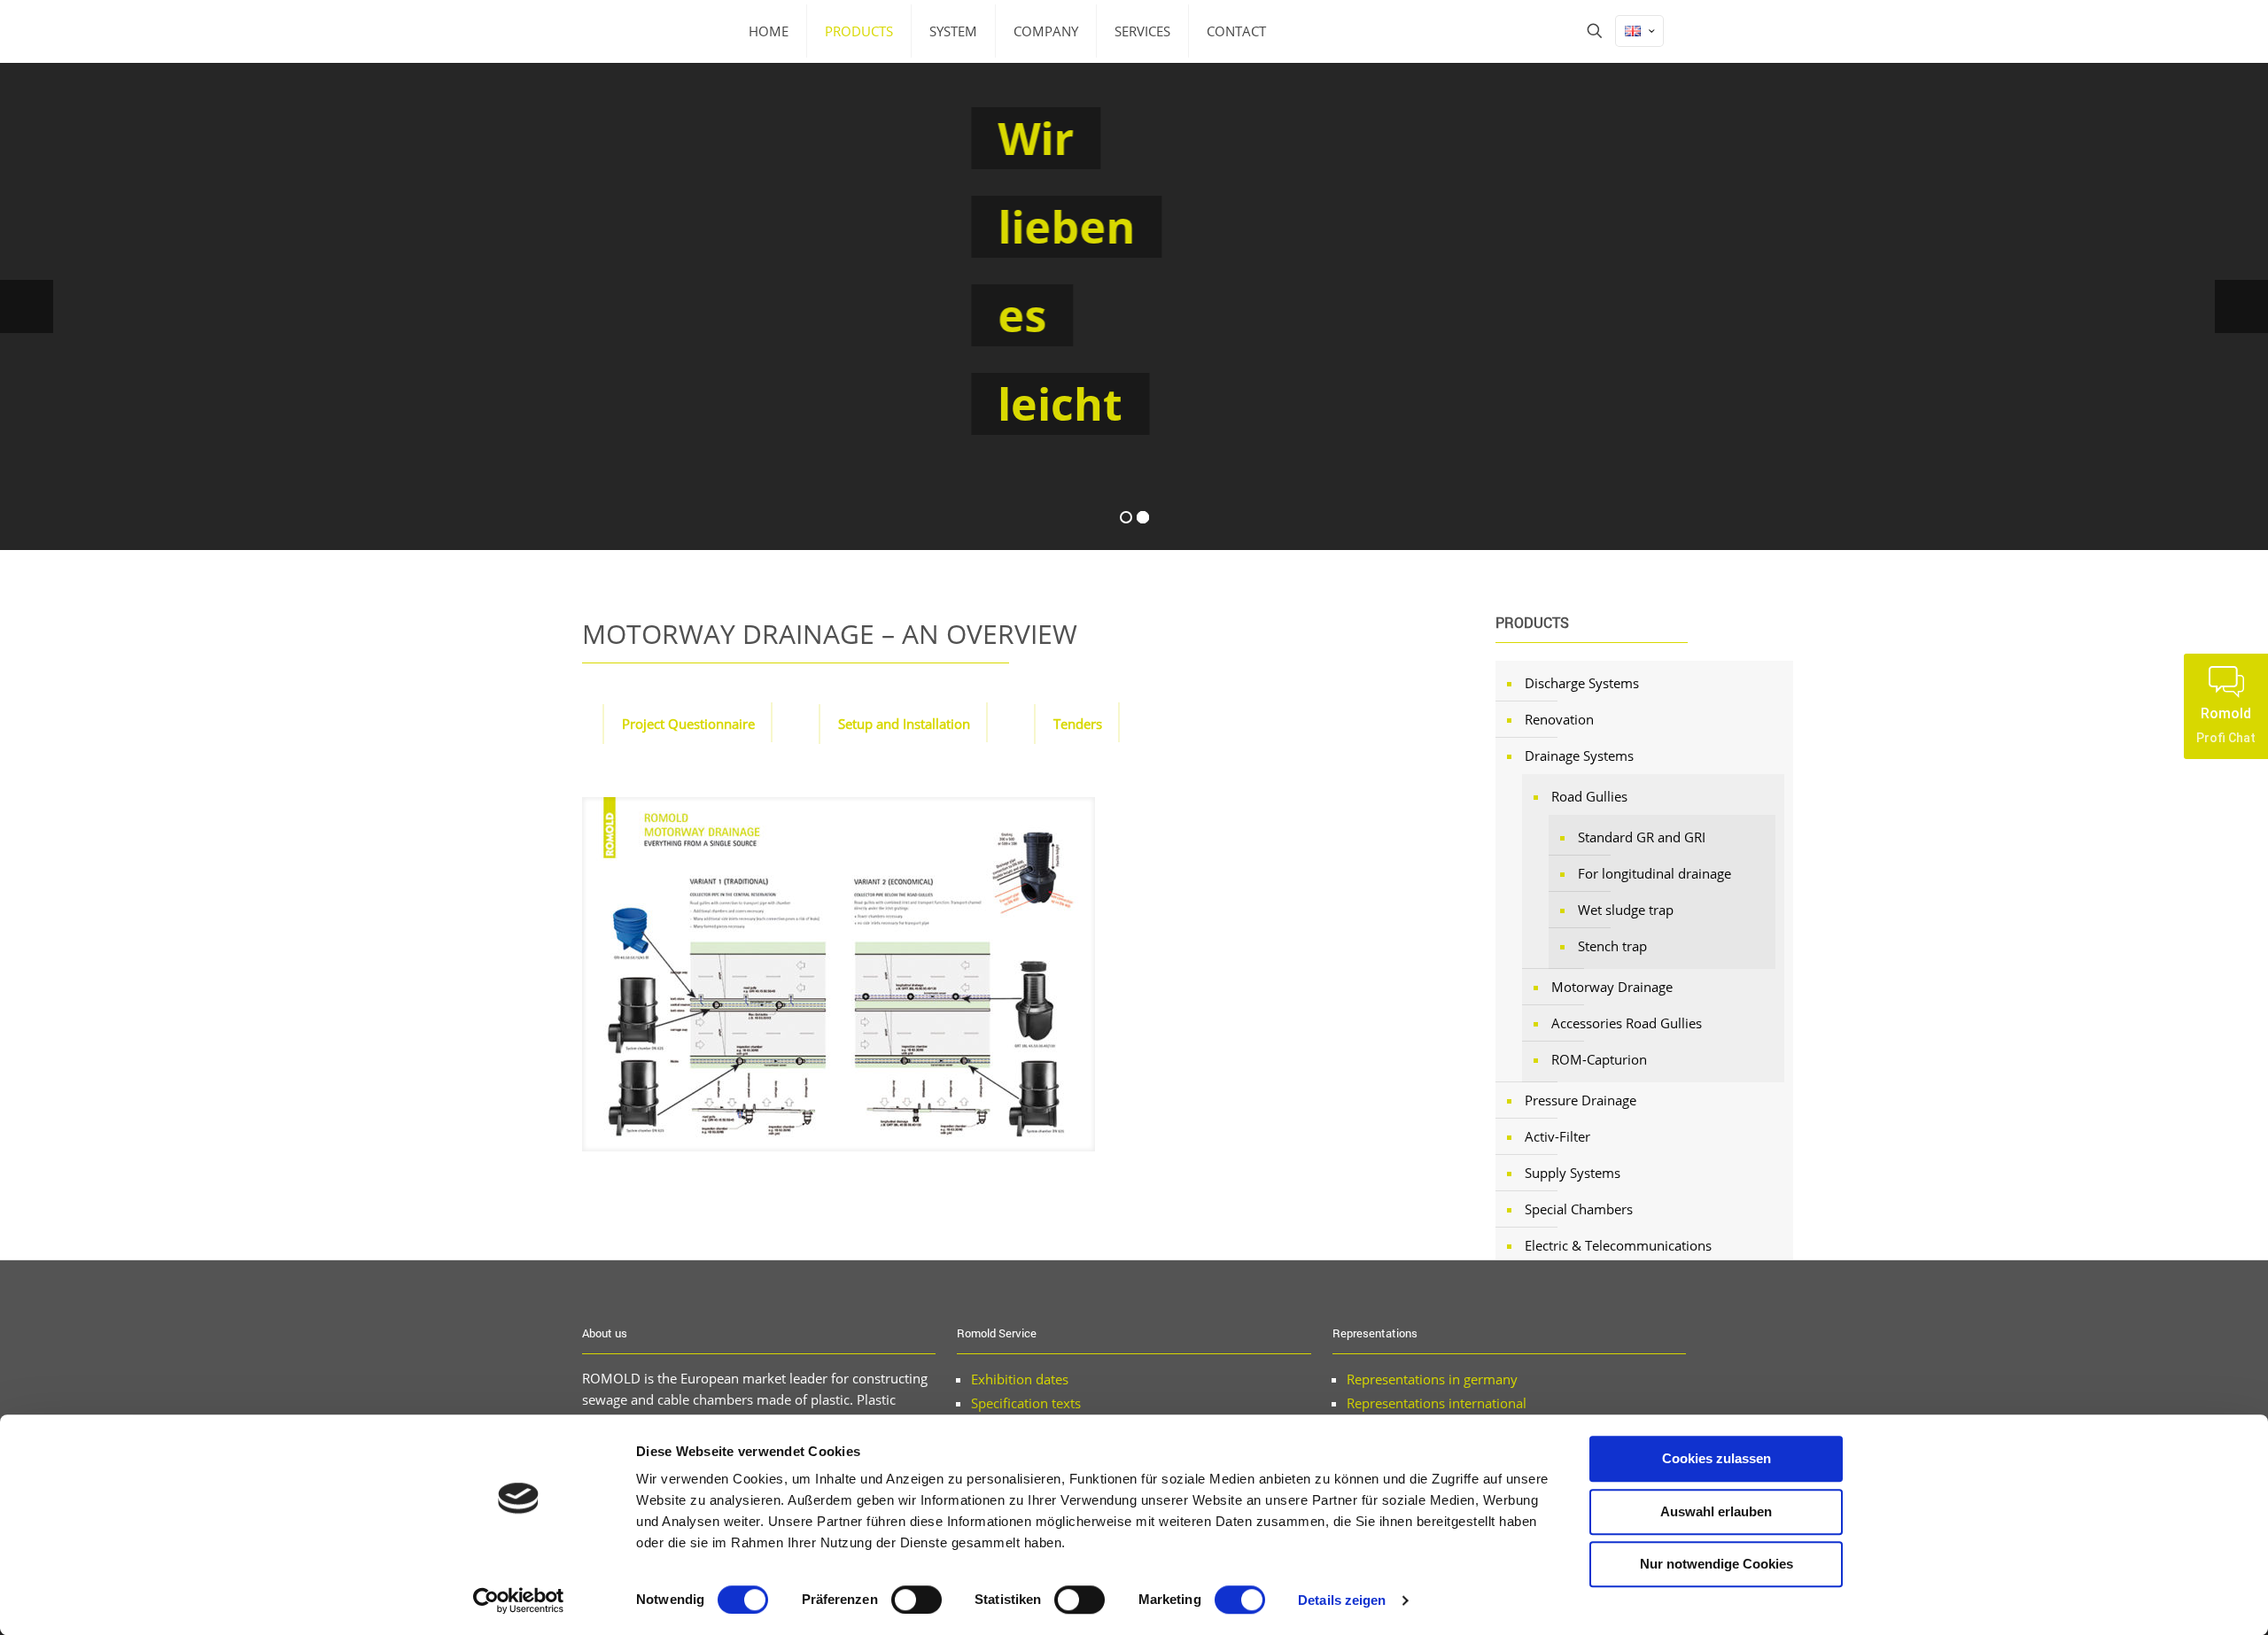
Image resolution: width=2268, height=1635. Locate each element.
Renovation (1559, 719)
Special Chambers (1579, 1209)
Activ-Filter (1557, 1136)
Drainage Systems (1579, 756)
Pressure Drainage (1581, 1100)
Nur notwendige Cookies (1717, 1564)
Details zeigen (1342, 1600)
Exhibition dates (1020, 1379)
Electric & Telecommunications (1618, 1245)
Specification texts (1026, 1403)
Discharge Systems (1582, 683)
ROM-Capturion (1599, 1059)
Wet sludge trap (1626, 910)
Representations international (1437, 1403)
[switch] (917, 1600)
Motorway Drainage (1612, 987)
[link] (839, 974)
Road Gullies (1589, 796)
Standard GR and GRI (1642, 837)
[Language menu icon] (1639, 31)
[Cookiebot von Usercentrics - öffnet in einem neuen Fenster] (519, 1600)
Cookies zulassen (1717, 1458)
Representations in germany (1432, 1379)
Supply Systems (1573, 1173)
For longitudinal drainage (1654, 873)
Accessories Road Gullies (1627, 1023)
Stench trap (1612, 946)
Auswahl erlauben (1716, 1511)
